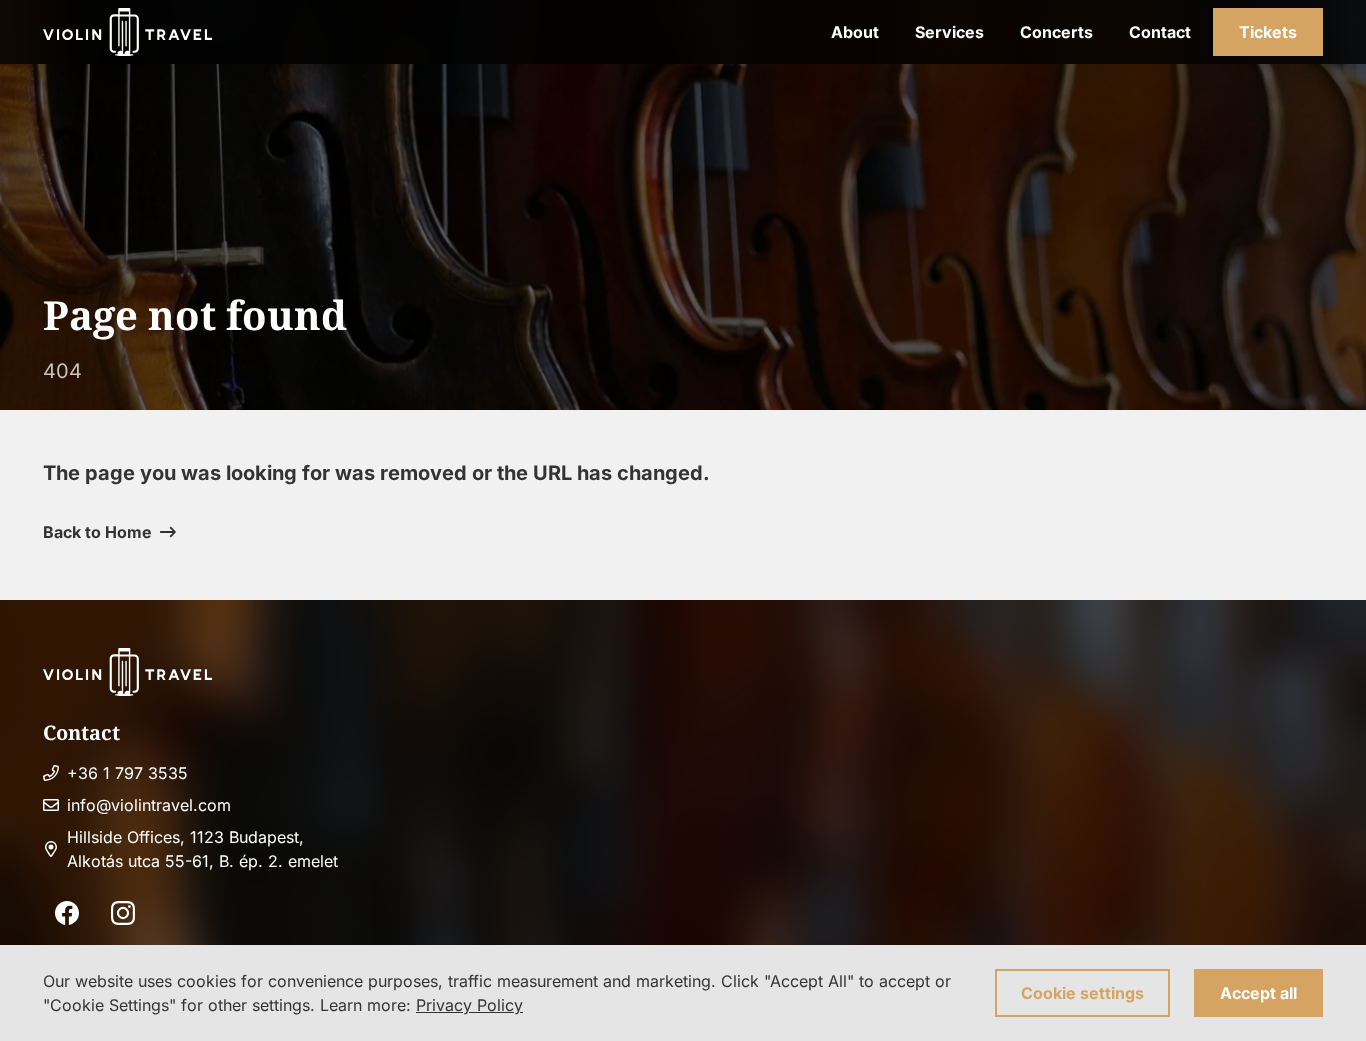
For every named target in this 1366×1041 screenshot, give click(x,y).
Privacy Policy (469, 1005)
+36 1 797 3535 (127, 773)
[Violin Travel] (127, 32)
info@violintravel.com (149, 805)
